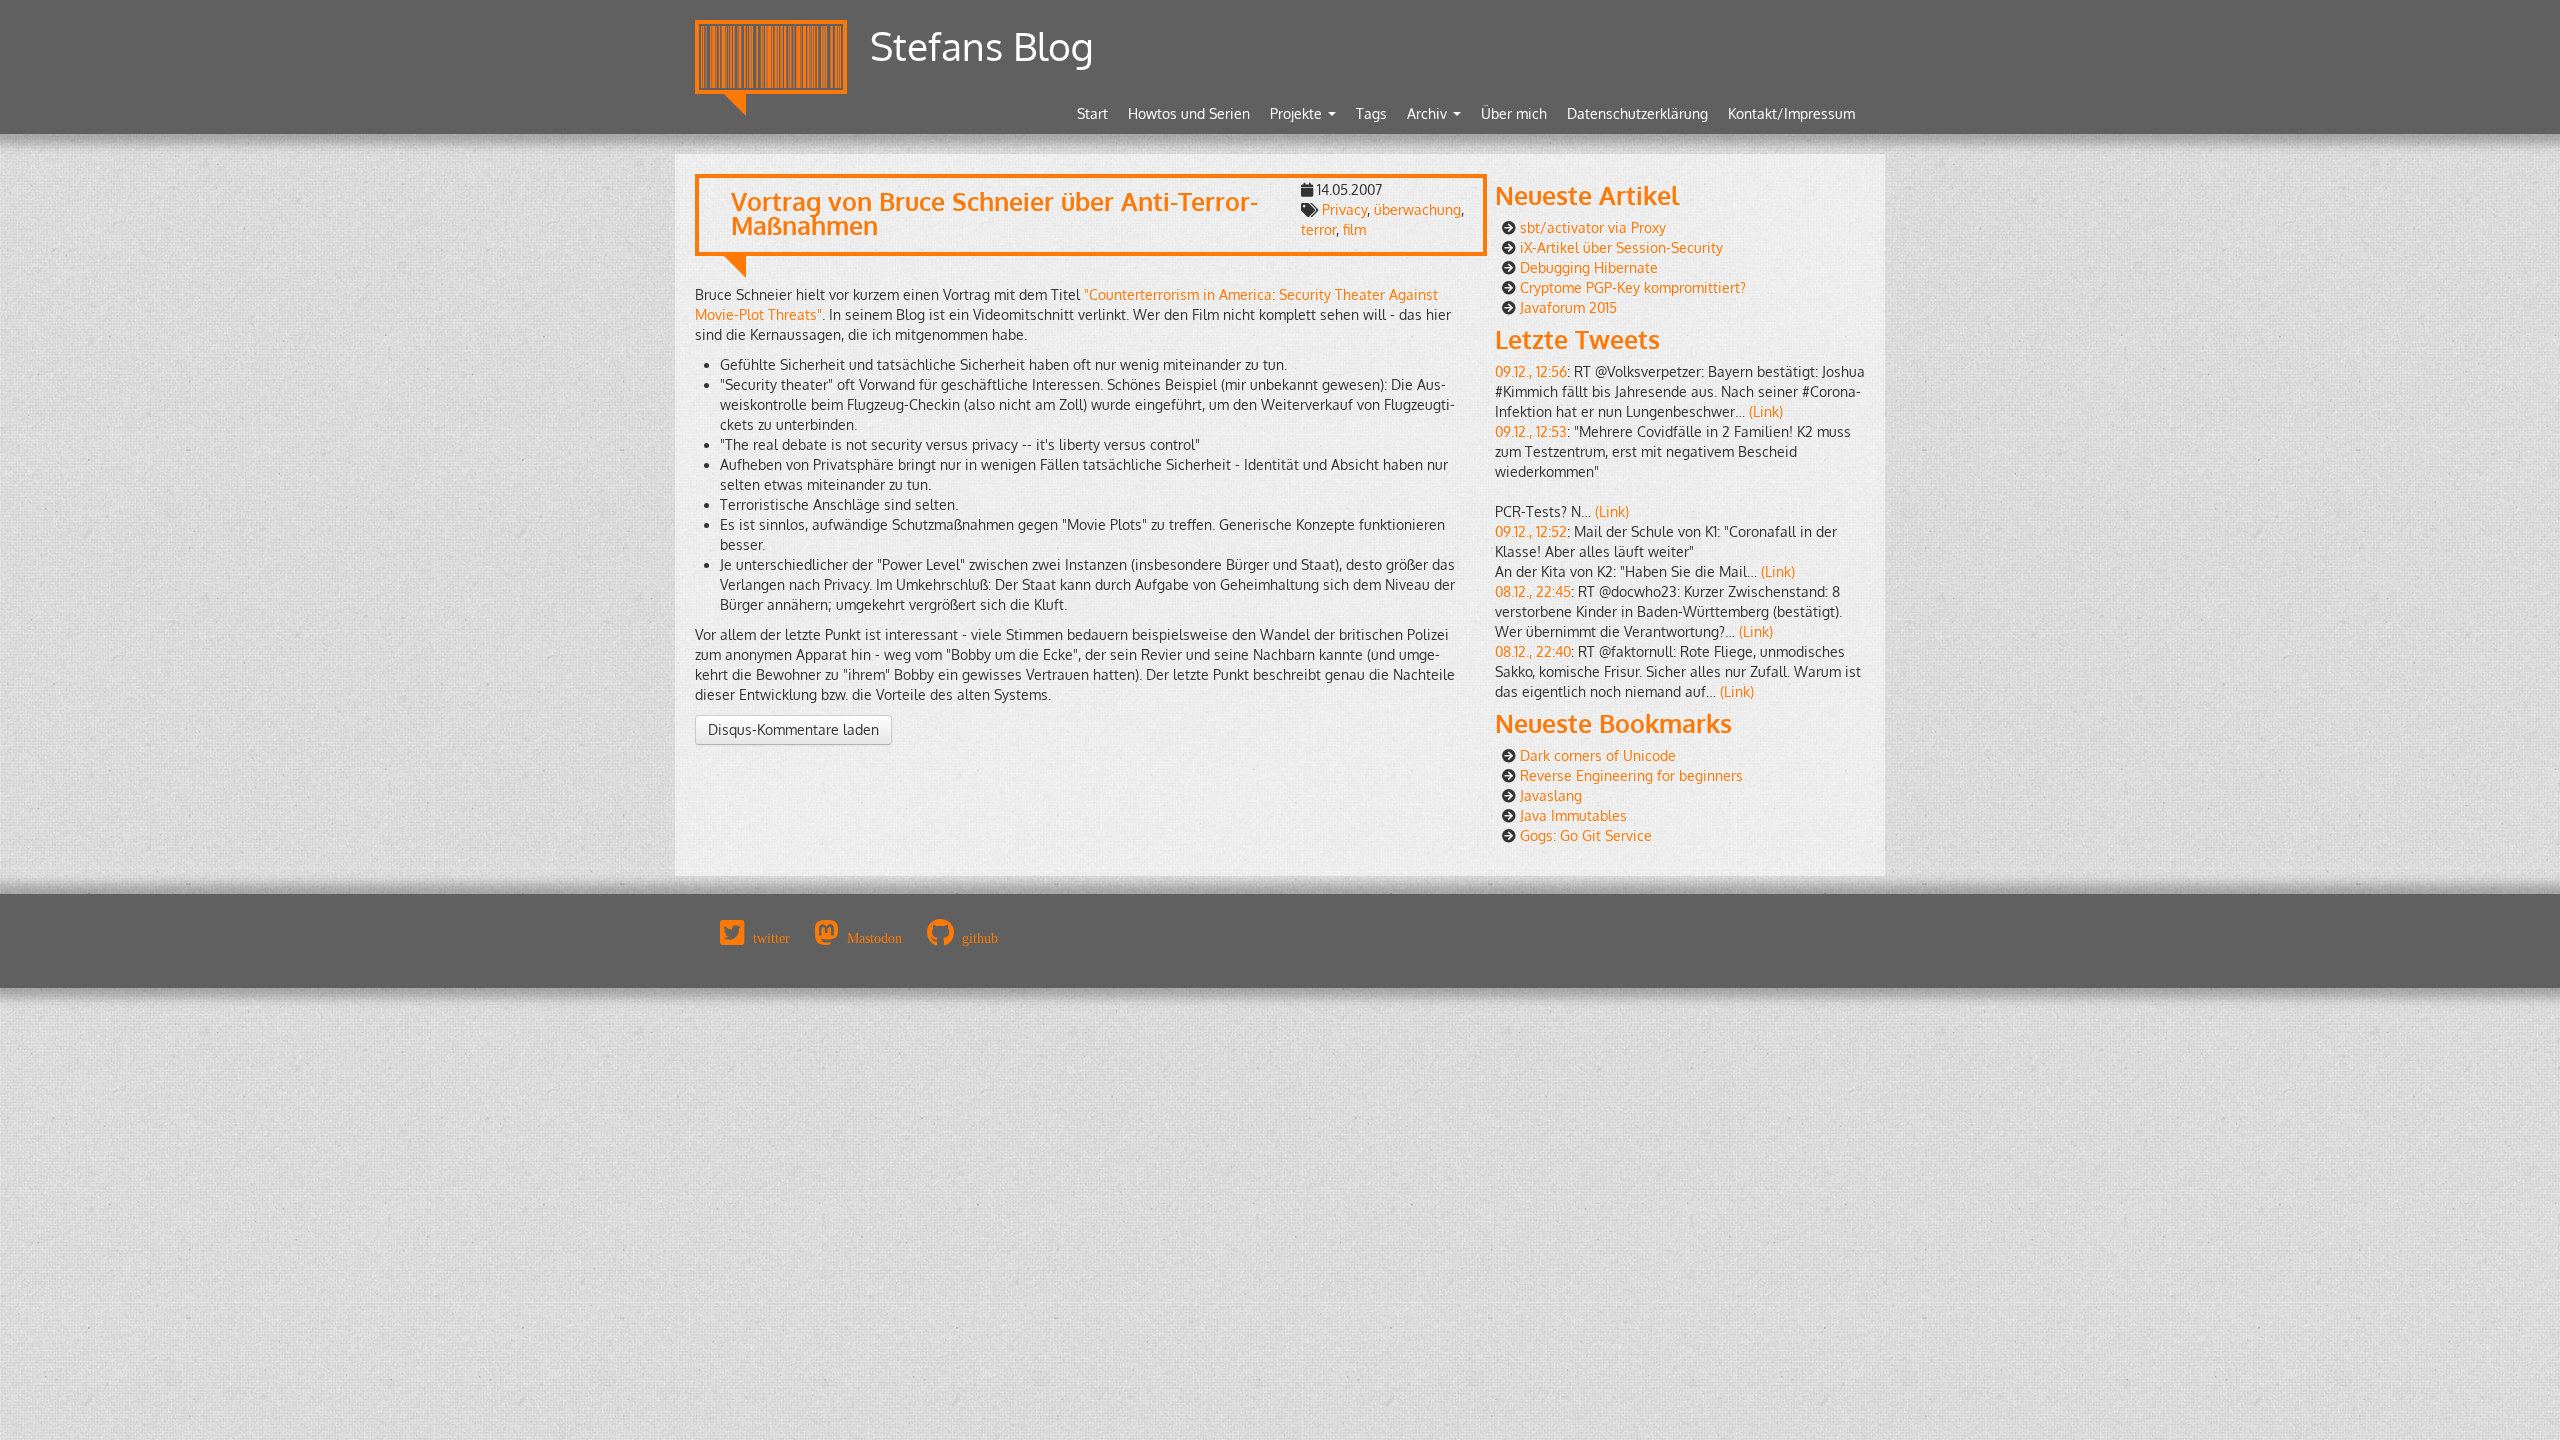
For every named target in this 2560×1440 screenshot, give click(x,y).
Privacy (1344, 209)
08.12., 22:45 (1533, 591)
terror (1318, 229)
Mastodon (874, 938)
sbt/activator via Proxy (1593, 227)
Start (1092, 113)
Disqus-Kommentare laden (793, 729)
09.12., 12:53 (1531, 431)
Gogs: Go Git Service (1586, 835)
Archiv (1429, 113)
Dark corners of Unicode (1598, 755)
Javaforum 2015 (1568, 307)
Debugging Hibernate (1589, 267)
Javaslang (1551, 795)
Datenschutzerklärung (1637, 113)
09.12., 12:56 (1531, 371)
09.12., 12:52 (1531, 531)
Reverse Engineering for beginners (1631, 775)
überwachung (1417, 209)
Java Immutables (1573, 815)
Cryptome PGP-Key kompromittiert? (1633, 287)
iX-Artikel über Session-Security (1621, 247)
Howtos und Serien (1189, 113)
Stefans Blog (982, 45)
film (1354, 229)
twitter (771, 938)
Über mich (1514, 113)
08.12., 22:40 (1533, 651)
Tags (1371, 113)
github (980, 938)
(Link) (1766, 411)
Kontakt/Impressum (1791, 113)
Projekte (1298, 113)
